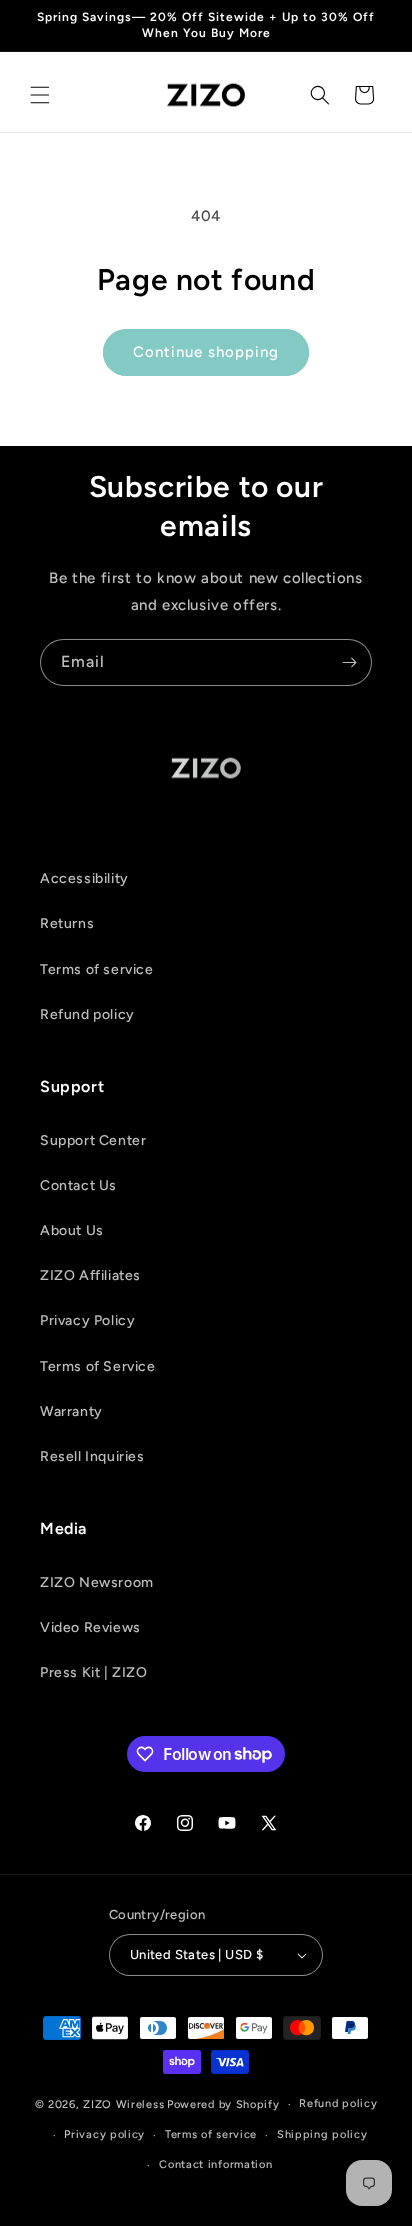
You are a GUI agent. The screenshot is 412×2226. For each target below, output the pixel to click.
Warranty (71, 1411)
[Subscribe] (349, 662)
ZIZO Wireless (123, 2104)
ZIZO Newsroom (97, 1582)
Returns (67, 923)
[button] (40, 95)
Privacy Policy (87, 1320)
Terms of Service (98, 1366)
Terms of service (97, 969)
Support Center (93, 1140)
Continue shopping (206, 352)
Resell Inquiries (92, 1456)
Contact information (215, 2164)
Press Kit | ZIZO (94, 1672)
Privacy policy (104, 2134)
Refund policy (87, 1014)
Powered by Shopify (223, 2104)
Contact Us (78, 1185)
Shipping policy (322, 2134)
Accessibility (84, 878)
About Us (72, 1230)
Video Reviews (90, 1627)
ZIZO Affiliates (90, 1275)
